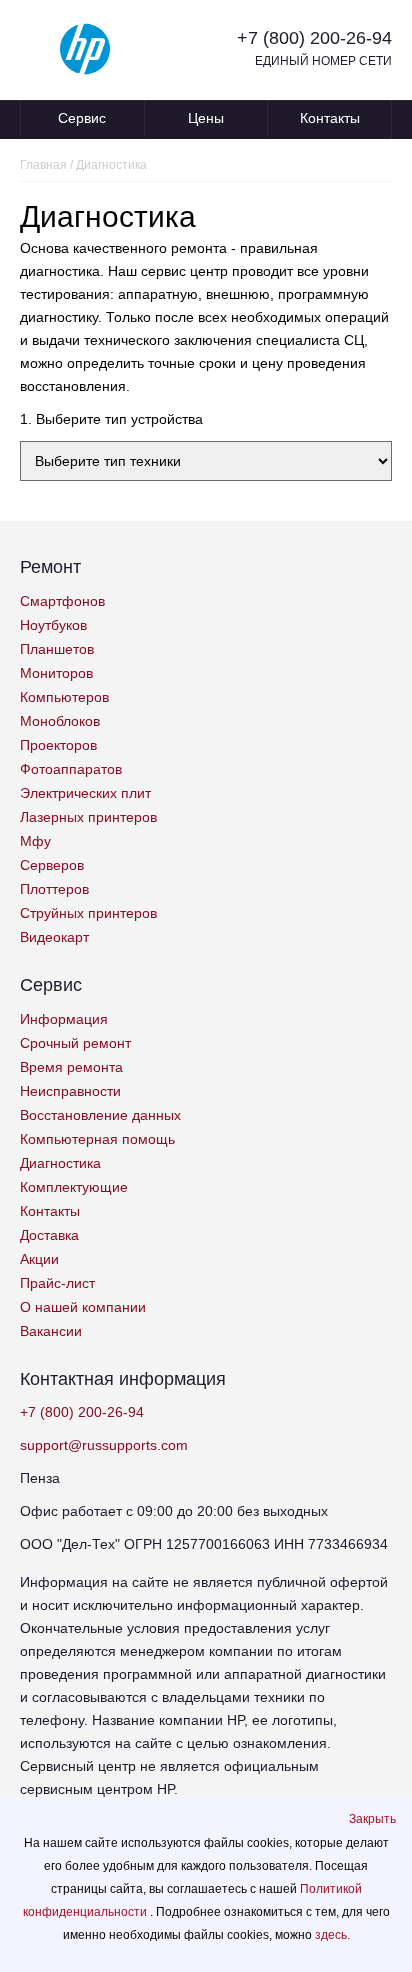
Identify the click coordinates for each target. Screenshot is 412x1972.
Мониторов (56, 673)
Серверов (52, 865)
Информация (64, 1019)
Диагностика (60, 1163)
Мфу (35, 841)
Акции (39, 1259)
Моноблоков (60, 721)
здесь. (332, 1935)
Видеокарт (54, 937)
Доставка (49, 1235)
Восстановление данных (100, 1115)
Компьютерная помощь (97, 1139)
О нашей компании (83, 1307)
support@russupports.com (104, 1445)
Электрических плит (85, 793)
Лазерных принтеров (88, 817)
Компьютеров (64, 697)
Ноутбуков (53, 625)
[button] (372, 1819)
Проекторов (58, 745)
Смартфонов (62, 601)
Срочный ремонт (75, 1043)
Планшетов (57, 649)
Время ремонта (71, 1067)
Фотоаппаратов (71, 769)
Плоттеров (54, 889)
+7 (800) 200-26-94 (314, 38)
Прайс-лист (57, 1283)
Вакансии (51, 1331)
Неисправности (70, 1091)
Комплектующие (74, 1187)
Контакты (330, 118)
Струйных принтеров (88, 913)
